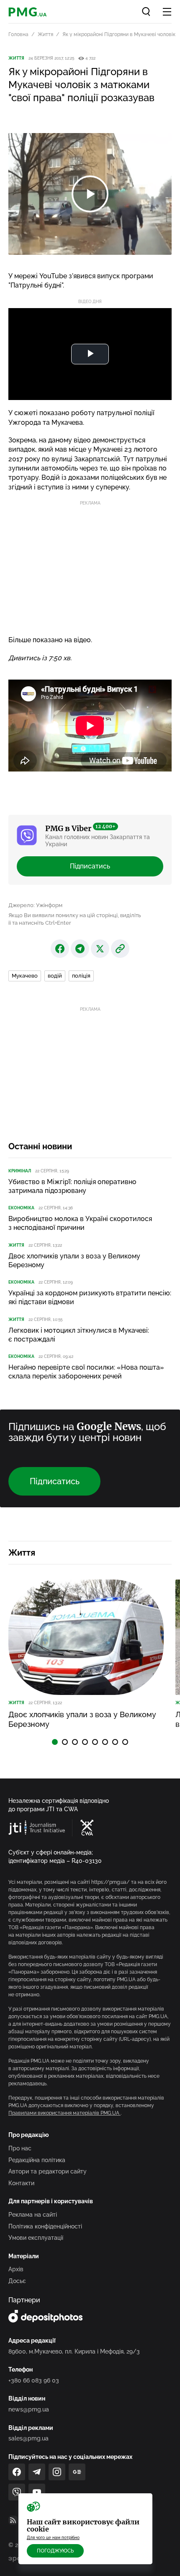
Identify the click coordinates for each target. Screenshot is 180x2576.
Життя (45, 34)
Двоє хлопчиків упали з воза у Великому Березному (74, 1261)
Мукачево (25, 976)
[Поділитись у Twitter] (100, 949)
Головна (18, 34)
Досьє (17, 2281)
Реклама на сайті (33, 2215)
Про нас (20, 2148)
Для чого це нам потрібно (53, 2538)
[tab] (55, 1742)
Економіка (21, 1208)
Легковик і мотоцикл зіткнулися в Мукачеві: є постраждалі (79, 1335)
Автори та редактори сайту (48, 2171)
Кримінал (20, 1171)
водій (55, 976)
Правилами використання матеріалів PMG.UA (64, 2113)
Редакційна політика (37, 2160)
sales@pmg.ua (28, 2438)
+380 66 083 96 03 (34, 2380)
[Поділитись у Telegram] (80, 949)
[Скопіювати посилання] (120, 949)
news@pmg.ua (29, 2409)
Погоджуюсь (55, 2551)
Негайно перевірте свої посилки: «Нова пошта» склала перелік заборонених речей (86, 1372)
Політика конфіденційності (45, 2226)
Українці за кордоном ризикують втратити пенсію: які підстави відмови (90, 1297)
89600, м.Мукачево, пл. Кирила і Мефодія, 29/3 (74, 2351)
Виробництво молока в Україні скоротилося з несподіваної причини (80, 1223)
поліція (81, 976)
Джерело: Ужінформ (35, 905)
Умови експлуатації (36, 2238)
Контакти (21, 2183)
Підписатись (90, 866)
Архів (16, 2269)
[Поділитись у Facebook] (60, 949)
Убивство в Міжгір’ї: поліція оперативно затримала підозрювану (72, 1186)
